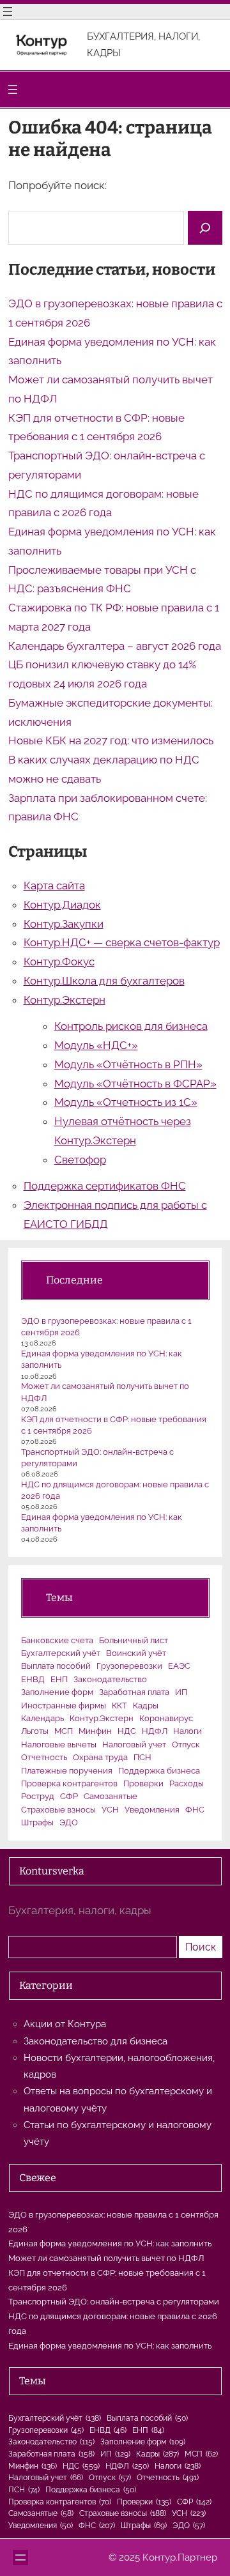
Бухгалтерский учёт (61, 1653)
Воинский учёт (136, 1653)
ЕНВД (33, 1679)
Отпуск (186, 1744)
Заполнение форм (57, 1692)
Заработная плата (134, 1692)
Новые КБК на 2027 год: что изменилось (111, 740)
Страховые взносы (58, 1810)
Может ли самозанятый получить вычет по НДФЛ (106, 2258)
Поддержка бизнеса (159, 1771)
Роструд (38, 1796)
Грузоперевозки (129, 1666)
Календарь (42, 1718)
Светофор (80, 1160)
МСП (64, 1731)
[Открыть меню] (8, 11)
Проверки (143, 1783)
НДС (127, 1731)
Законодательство (110, 1679)
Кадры (146, 1706)
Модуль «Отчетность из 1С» (126, 1102)
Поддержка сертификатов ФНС (105, 1186)
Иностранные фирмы (64, 1706)
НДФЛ (155, 1731)
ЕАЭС (179, 1666)
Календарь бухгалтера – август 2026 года (115, 646)
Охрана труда (100, 1757)
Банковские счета (57, 1640)
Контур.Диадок (62, 905)
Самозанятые (111, 1796)
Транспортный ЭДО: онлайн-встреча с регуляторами (114, 2302)
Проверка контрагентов (69, 1783)
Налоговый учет (134, 1744)
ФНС (195, 1810)
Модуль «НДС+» (96, 1045)
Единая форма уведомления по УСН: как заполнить (110, 2243)
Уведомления (152, 1810)
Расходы (187, 1783)
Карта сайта (54, 885)
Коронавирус (166, 1718)
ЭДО (69, 1822)
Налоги (188, 1731)
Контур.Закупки (64, 924)
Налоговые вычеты (59, 1744)
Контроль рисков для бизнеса (131, 1026)
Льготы (35, 1731)
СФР (69, 1796)
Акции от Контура (65, 2024)
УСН (110, 1810)
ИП (181, 1692)
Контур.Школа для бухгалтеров (104, 981)
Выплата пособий (56, 1666)
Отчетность (44, 1757)
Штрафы (37, 1822)
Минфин (95, 1731)
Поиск (201, 1947)
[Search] (205, 228)
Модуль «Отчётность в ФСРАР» (135, 1084)
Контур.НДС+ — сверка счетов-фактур (122, 942)
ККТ (119, 1706)
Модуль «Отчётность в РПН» (128, 1064)
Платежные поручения (67, 1771)
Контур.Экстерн (65, 1000)
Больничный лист (134, 1640)
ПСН (142, 1757)
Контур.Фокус (59, 962)
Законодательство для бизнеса (96, 2041)
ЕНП (59, 1679)
